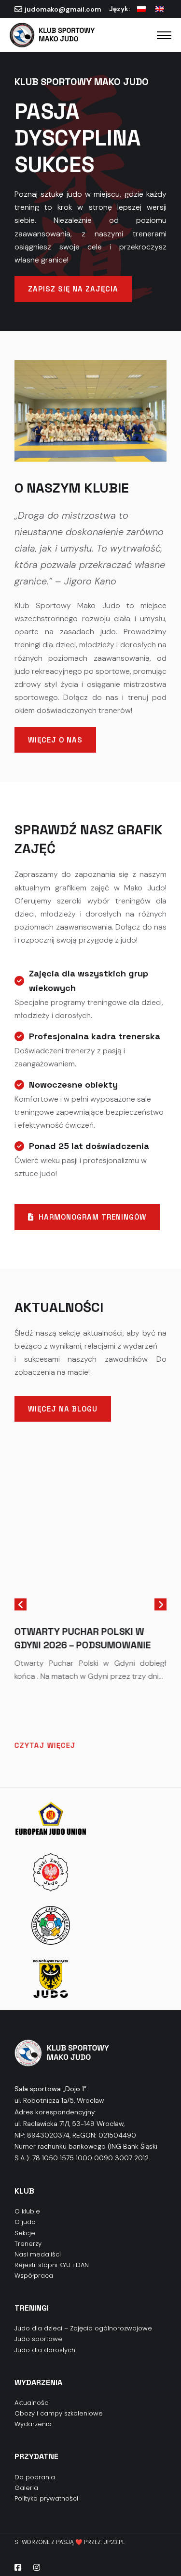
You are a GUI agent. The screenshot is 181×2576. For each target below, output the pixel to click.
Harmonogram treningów (92, 1217)
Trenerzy (28, 2244)
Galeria (26, 2488)
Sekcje (25, 2233)
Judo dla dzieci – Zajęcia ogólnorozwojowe (83, 2328)
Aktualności (32, 2403)
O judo (25, 2222)
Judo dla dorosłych (45, 2350)
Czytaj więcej (45, 1745)
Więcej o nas (55, 740)
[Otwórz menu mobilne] (164, 35)
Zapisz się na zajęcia (73, 289)
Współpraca (34, 2276)
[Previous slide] (21, 1605)
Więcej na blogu (63, 1409)
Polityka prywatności (46, 2498)
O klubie (27, 2211)
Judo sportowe (38, 2339)
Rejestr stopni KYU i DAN (52, 2265)
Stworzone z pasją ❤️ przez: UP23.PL (70, 2542)
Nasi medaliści (38, 2254)
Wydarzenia (33, 2424)
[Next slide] (160, 1605)
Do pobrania (35, 2477)
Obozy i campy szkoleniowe (59, 2413)
